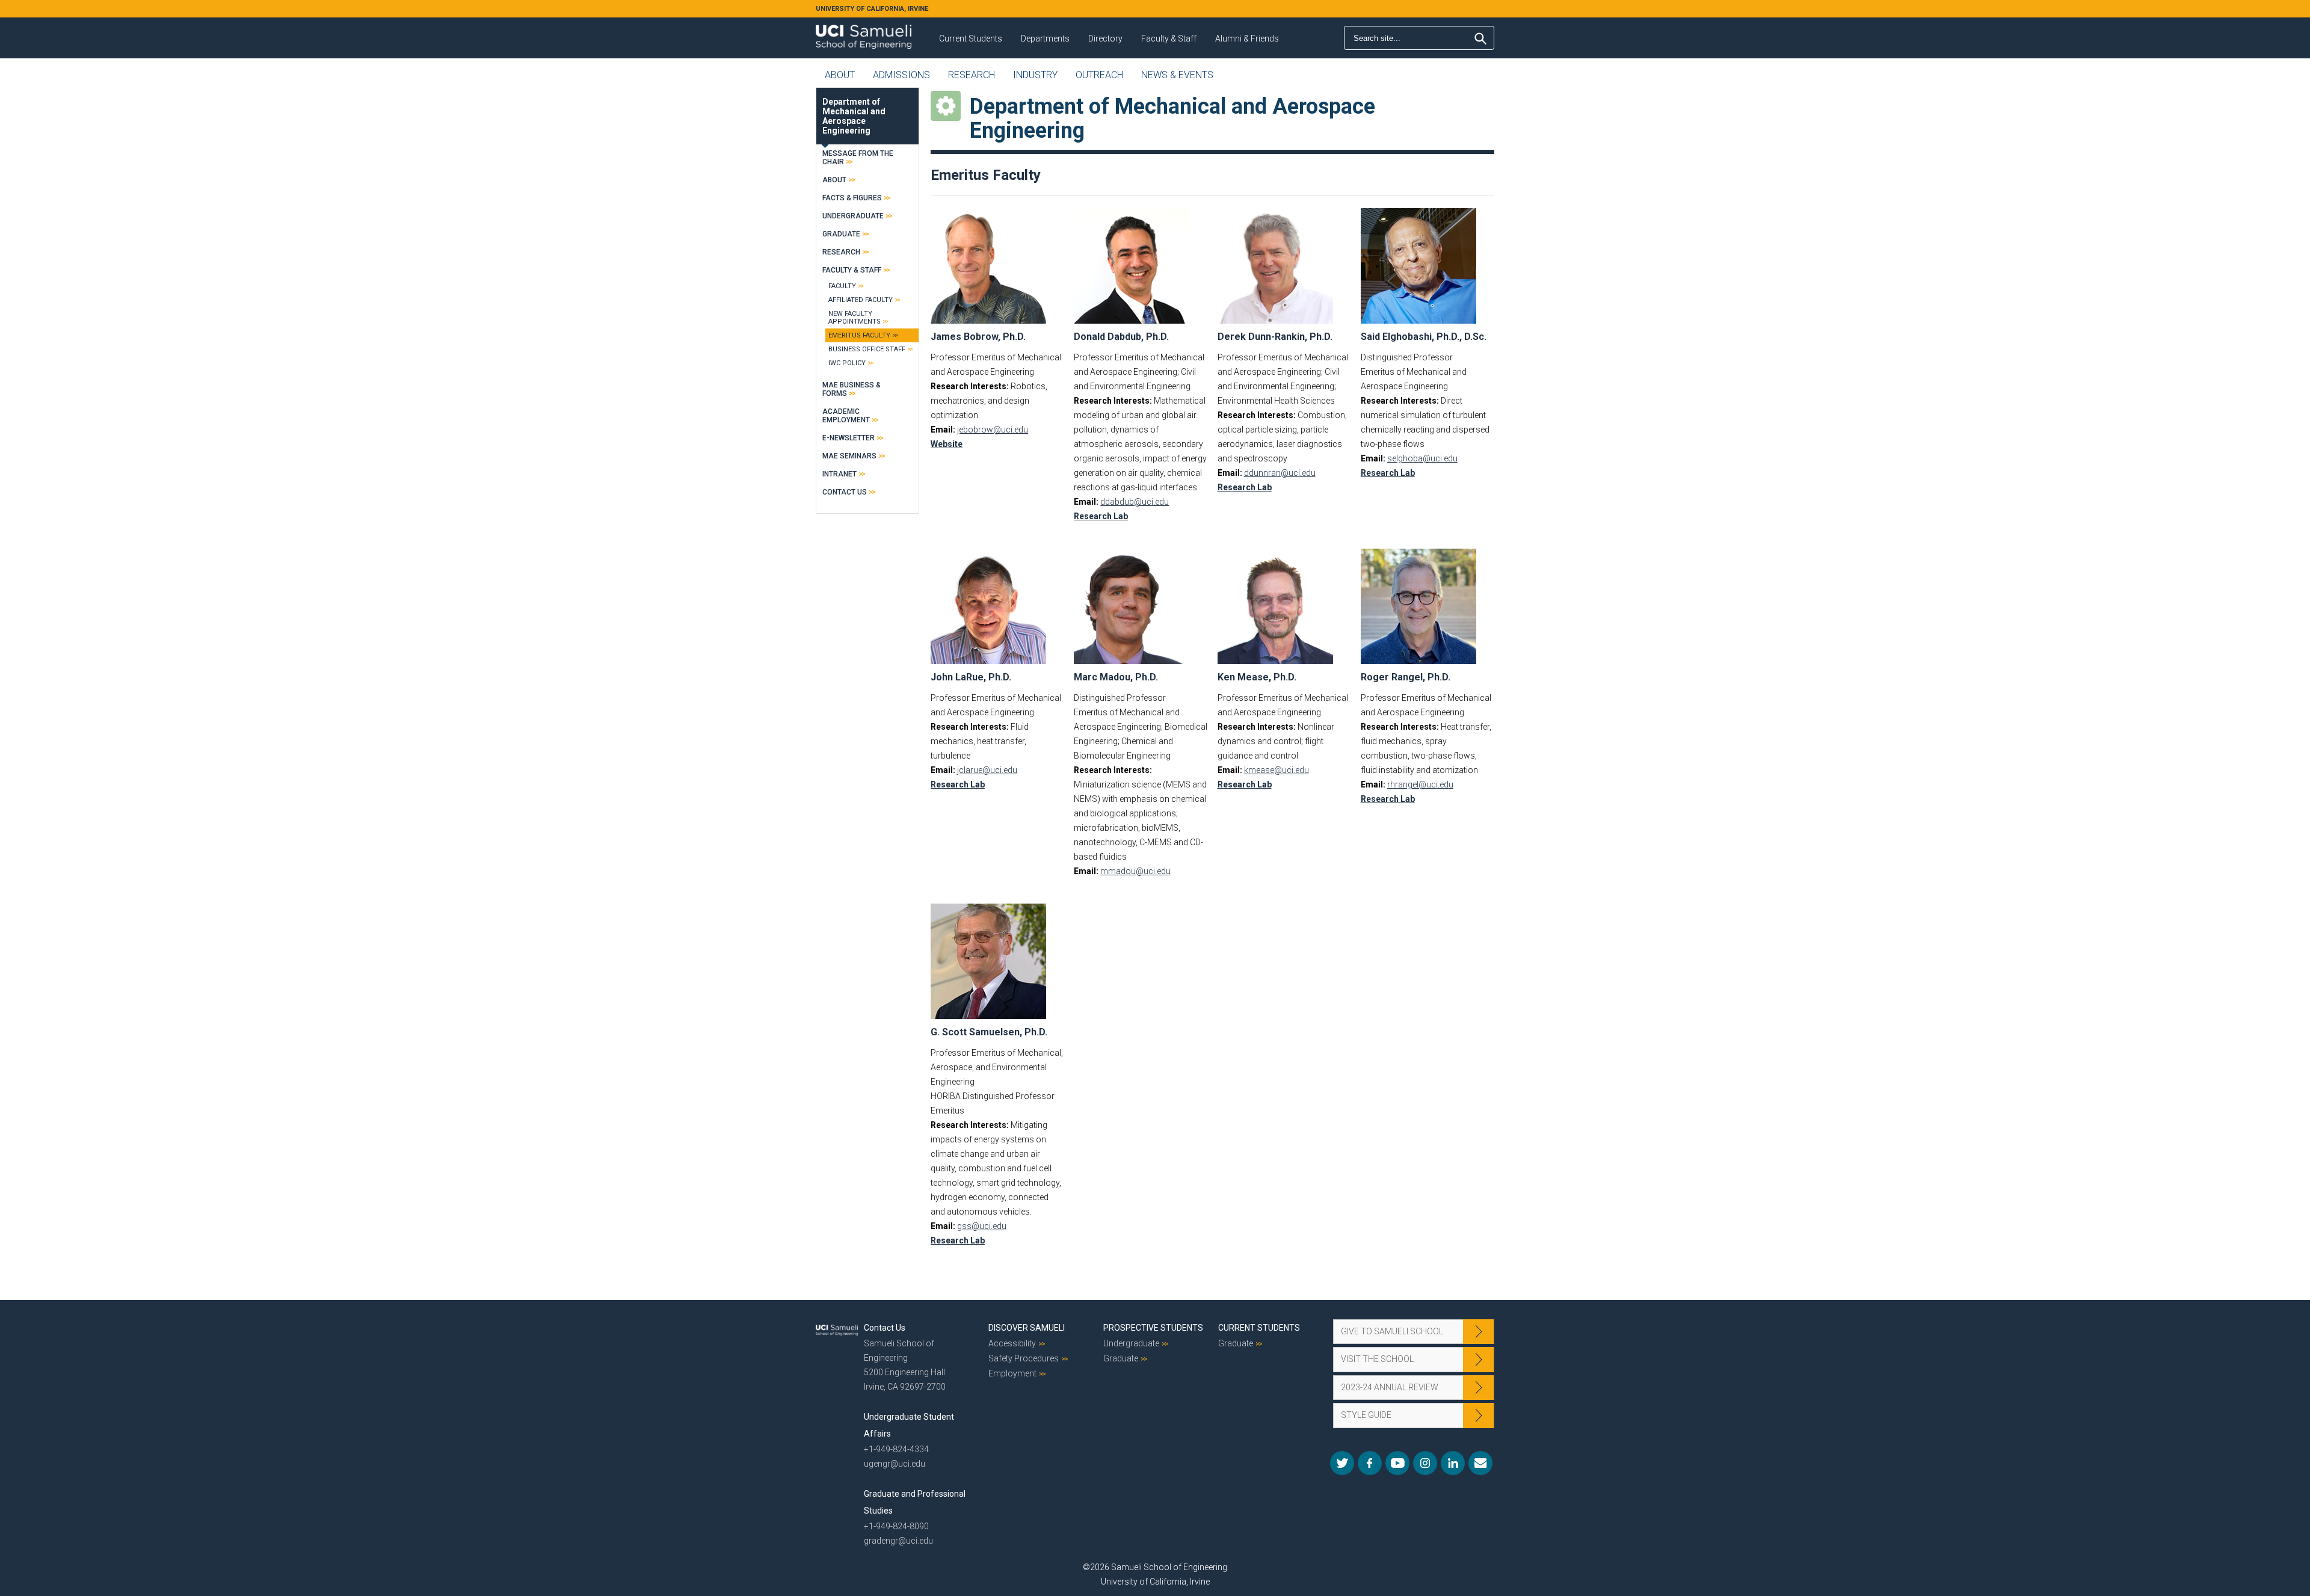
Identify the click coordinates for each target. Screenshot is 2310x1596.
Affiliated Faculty (861, 300)
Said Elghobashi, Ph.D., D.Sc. (1424, 337)
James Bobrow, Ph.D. (978, 337)
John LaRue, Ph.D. (971, 677)
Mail (1480, 1463)
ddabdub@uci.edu (1135, 502)
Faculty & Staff (1169, 39)
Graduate (841, 234)
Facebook (1370, 1463)
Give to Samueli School (1392, 1331)
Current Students (971, 39)
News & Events (1177, 75)
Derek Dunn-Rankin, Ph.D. (1275, 337)
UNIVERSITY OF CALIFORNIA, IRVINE (872, 9)
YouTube (1397, 1463)
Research (972, 75)
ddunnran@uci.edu (1280, 473)
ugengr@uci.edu (895, 1464)
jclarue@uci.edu (987, 770)
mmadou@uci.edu (1135, 871)
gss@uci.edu (982, 1226)
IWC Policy (847, 363)
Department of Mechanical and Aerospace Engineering (854, 116)
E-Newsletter (849, 438)
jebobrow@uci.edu (993, 430)
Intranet (839, 474)
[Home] (864, 32)
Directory (1105, 39)
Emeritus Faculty (859, 335)
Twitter (1342, 1463)
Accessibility (1012, 1343)
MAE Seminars (849, 456)
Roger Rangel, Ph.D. (1406, 677)
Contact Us (845, 492)
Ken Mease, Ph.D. (1257, 677)
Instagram (1425, 1463)
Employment (1012, 1373)
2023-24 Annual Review (1390, 1387)
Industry (1035, 75)
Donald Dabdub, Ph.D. (1121, 337)
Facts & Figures (852, 198)
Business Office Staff (867, 349)
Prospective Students (1153, 1328)
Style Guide (1366, 1415)
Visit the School (1377, 1359)
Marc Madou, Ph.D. (1116, 677)
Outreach (1099, 75)
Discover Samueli (1027, 1328)
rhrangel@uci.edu (1420, 784)
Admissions (901, 75)
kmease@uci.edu (1277, 770)
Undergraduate (853, 216)
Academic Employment (846, 416)
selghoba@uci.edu (1422, 458)
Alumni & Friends (1247, 39)
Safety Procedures (1024, 1358)
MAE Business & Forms (852, 389)
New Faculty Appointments (855, 318)
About (840, 75)
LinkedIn (1453, 1463)
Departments (1045, 39)
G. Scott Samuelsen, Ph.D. (989, 1032)
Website (947, 444)
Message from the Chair (858, 158)
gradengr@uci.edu (898, 1541)
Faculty (842, 286)
